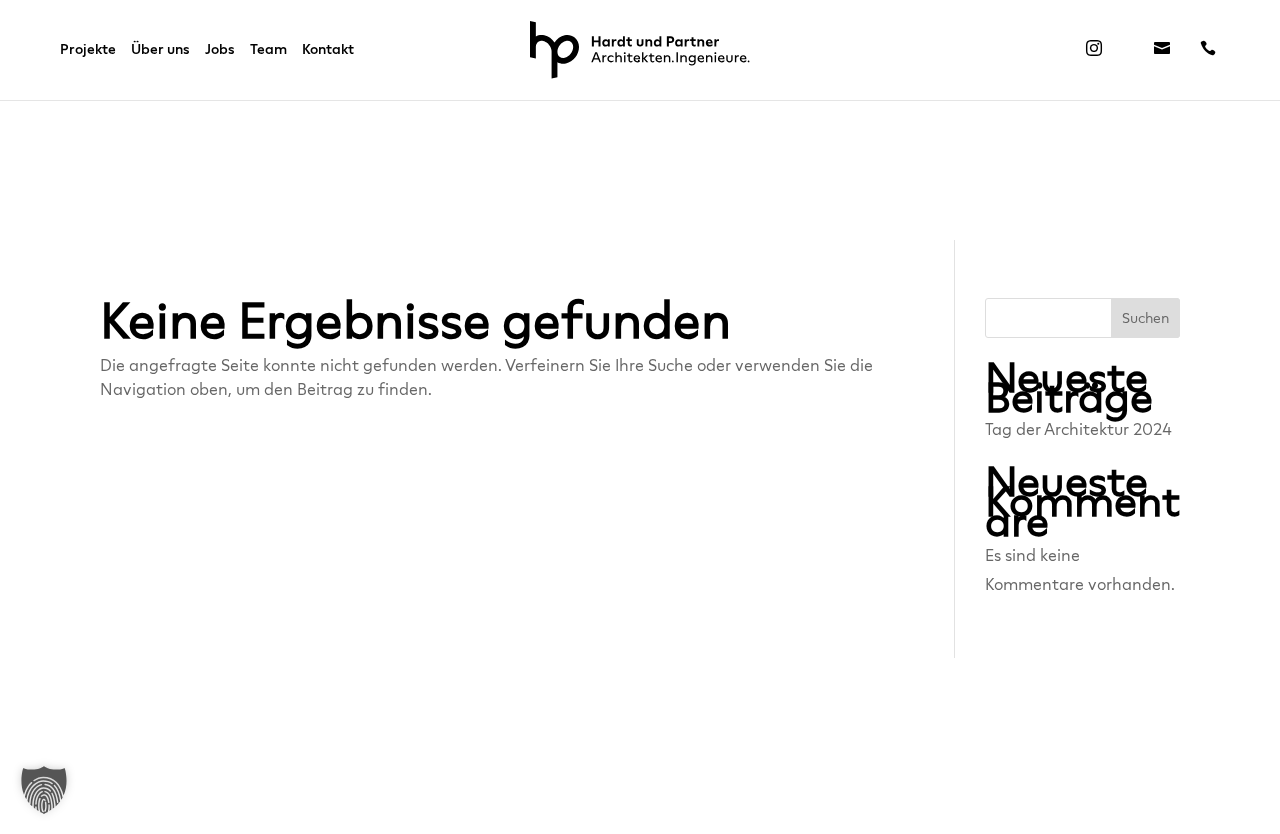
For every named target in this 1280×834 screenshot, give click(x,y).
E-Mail (1162, 54)
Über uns (160, 50)
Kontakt (328, 50)
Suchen (1145, 318)
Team (268, 50)
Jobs (220, 50)
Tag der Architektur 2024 (1078, 429)
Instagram (1094, 54)
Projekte (88, 50)
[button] (44, 790)
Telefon (1208, 54)
